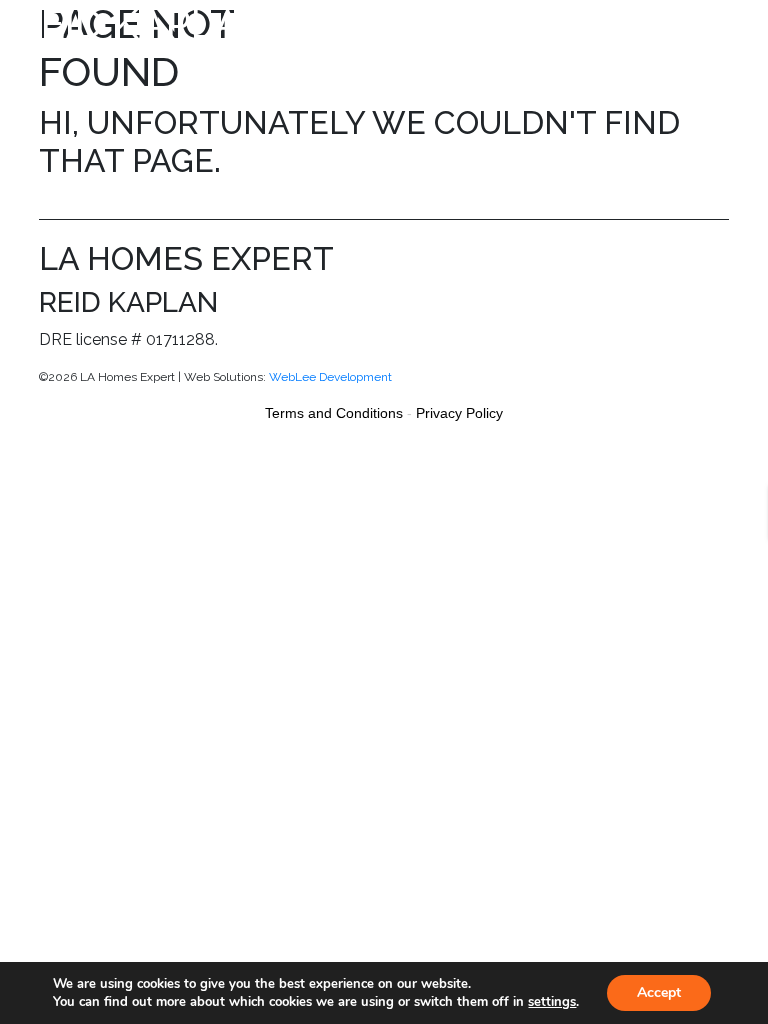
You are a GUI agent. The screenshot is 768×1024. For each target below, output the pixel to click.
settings (552, 1002)
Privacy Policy (459, 413)
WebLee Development (330, 377)
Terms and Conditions (334, 413)
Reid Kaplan (143, 23)
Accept (659, 992)
